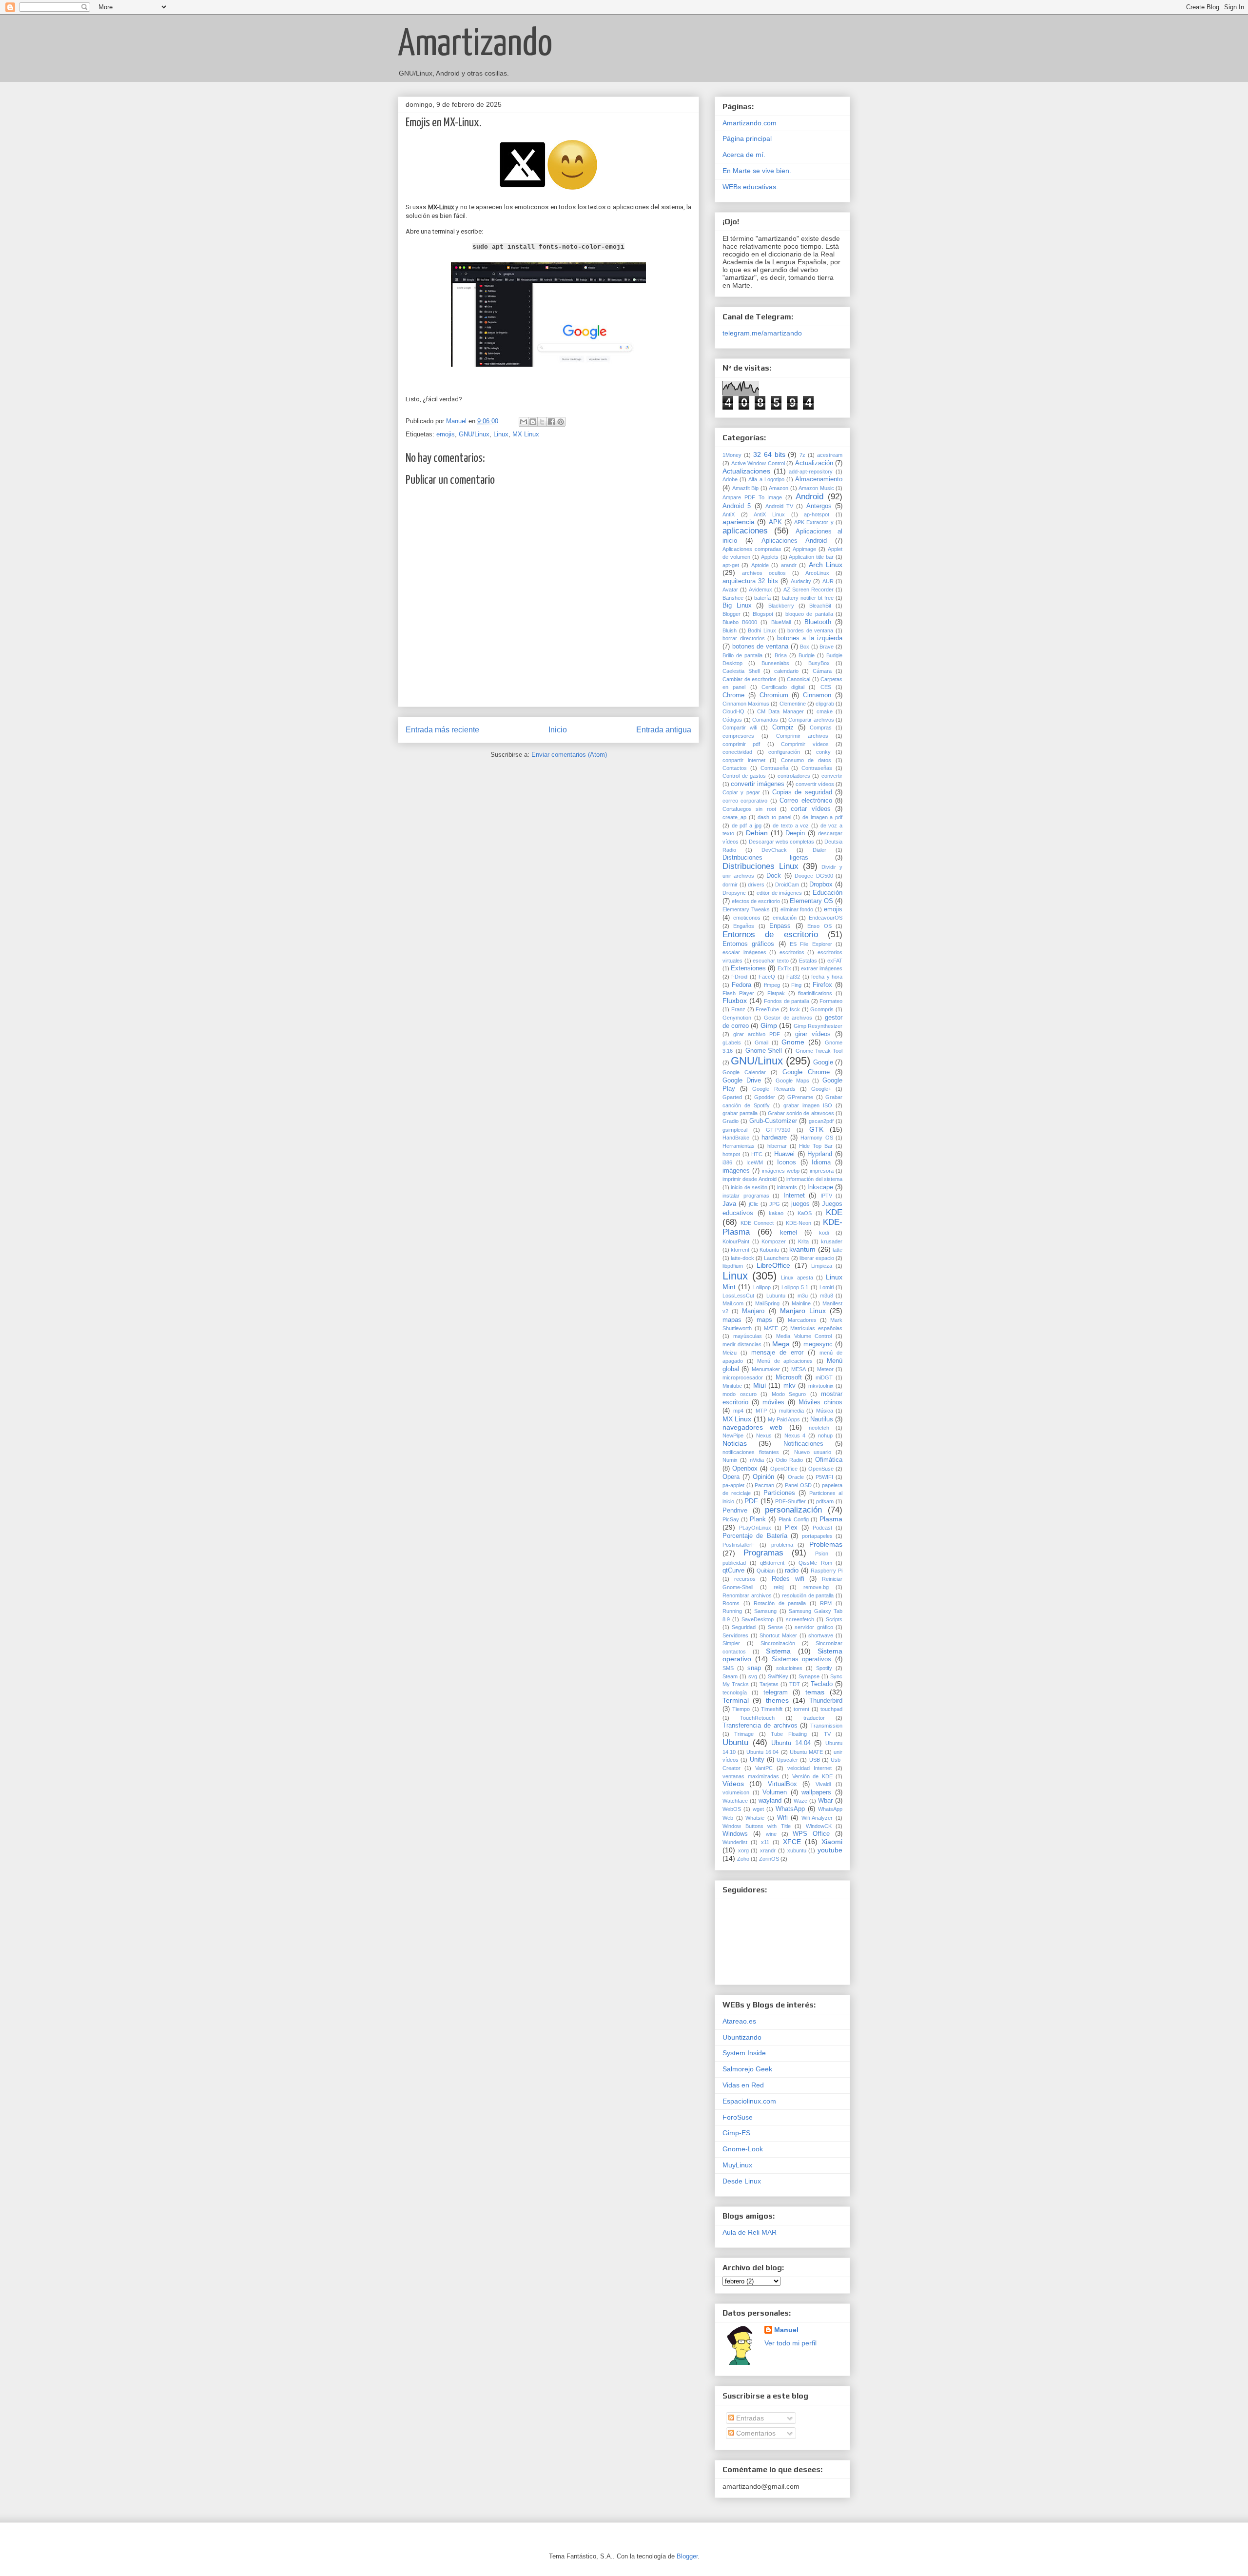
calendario (786, 671)
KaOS (805, 1213)
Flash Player (738, 993)
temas (815, 1692)
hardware (774, 1138)
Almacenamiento (819, 479)
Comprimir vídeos (805, 744)
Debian (757, 833)
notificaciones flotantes (751, 1452)
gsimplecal (735, 1130)
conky (823, 752)
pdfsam (825, 1501)
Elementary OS (811, 901)
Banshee (733, 598)
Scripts (834, 1619)
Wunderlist (735, 1842)
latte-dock (742, 1258)
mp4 (738, 1411)
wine (771, 1834)
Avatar (730, 590)
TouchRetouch (757, 1718)
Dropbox (821, 885)
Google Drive (742, 1081)
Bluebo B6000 (740, 622)
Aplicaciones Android (794, 541)
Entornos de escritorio (770, 934)
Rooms (731, 1603)
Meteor (825, 1369)
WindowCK (819, 1826)
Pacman (764, 1485)
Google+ (821, 1089)
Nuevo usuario (813, 1452)
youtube (830, 1850)
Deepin (795, 833)
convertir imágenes (758, 784)
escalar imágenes (744, 952)
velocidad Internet (809, 1768)
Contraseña (774, 768)
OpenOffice (784, 1469)
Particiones (779, 1493)
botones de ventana (760, 647)
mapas (732, 1320)
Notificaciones (803, 1444)
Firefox (822, 985)
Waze (800, 1801)
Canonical (799, 679)
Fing (796, 985)
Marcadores (802, 1320)
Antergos (819, 506)
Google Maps (792, 1081)
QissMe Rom (815, 1563)
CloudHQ (733, 711)
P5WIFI (824, 1477)
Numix (730, 1460)
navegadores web (752, 1427)
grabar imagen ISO (808, 1105)
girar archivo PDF (757, 1034)
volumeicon (736, 1792)
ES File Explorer (811, 944)
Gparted (732, 1097)
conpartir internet (744, 760)
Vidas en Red (743, 2085)
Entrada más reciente (442, 730)
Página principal (747, 138)
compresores (738, 736)
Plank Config (794, 1519)
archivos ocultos (764, 573)
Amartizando (475, 45)
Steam (730, 1676)
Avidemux (760, 590)
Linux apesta (797, 1278)
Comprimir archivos (802, 736)
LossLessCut (738, 1296)
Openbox (745, 1469)
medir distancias (742, 1344)
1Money (732, 455)
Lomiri (827, 1287)
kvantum (802, 1249)
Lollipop (762, 1287)
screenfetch (800, 1619)
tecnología (735, 1692)
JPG (775, 1204)
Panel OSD (798, 1485)
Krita (803, 1241)
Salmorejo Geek (747, 2069)
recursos (745, 1579)
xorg (743, 1850)
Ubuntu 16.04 (762, 1752)
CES (826, 687)
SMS (728, 1668)
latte (838, 1250)
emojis (446, 434)
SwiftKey (778, 1676)
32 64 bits (769, 454)
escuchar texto (771, 961)
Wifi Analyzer (817, 1818)
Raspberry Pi (827, 1571)
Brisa (781, 655)
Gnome (793, 1042)
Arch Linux (826, 565)
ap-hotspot (817, 514)
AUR (828, 581)
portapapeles (817, 1536)
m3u (803, 1296)
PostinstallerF (739, 1545)
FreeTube (767, 1009)
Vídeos (733, 1784)
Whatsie (755, 1818)
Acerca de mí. (744, 155)
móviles (773, 1402)
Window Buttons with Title (757, 1826)
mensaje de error (777, 1353)
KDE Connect (757, 1223)
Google (823, 1062)
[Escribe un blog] (533, 422)
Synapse (809, 1676)
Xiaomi (832, 1842)
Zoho (743, 1859)
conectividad (737, 752)
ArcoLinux (817, 573)
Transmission (826, 1726)
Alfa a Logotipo (766, 479)
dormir (730, 885)
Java (729, 1204)
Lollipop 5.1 (795, 1287)
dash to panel (774, 817)
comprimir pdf (741, 744)
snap (754, 1668)
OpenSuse (821, 1469)
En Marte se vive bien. (757, 171)
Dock (774, 876)
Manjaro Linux (803, 1311)
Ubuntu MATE (806, 1752)
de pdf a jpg (747, 826)
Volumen (775, 1792)
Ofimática (829, 1460)
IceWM (755, 1162)
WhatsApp (790, 1809)
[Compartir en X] (542, 422)
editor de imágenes (780, 893)
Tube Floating (789, 1734)
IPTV (826, 1196)
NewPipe (733, 1435)
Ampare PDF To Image (752, 497)
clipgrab (825, 704)
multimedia (791, 1411)
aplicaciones (745, 531)
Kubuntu (769, 1250)
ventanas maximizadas (751, 1776)
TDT (795, 1684)
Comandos (765, 720)
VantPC (764, 1768)
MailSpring (767, 1303)
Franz (738, 1009)
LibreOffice (773, 1265)
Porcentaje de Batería (755, 1536)
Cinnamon (817, 695)
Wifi (782, 1818)
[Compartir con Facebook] (551, 422)
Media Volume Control (804, 1336)
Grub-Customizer (773, 1121)
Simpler (731, 1643)
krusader (832, 1241)
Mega (781, 1344)
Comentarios (755, 2433)
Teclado (822, 1684)
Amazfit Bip (746, 488)
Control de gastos (744, 776)
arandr (789, 565)
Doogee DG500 (814, 876)
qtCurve (733, 1571)
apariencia (739, 522)
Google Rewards (774, 1089)
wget (758, 1809)
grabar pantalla (740, 1113)
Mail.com (733, 1303)
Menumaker (766, 1369)
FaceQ (767, 977)
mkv (790, 1386)
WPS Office (811, 1834)
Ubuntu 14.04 (791, 1743)
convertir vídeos (815, 784)
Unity (757, 1760)
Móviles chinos (820, 1402)
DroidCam (787, 885)
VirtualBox (782, 1784)
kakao (776, 1213)
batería (762, 598)
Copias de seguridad (802, 792)
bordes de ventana (810, 630)
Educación (828, 893)
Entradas (749, 2418)
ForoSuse (738, 2117)
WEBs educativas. (750, 187)
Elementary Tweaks (746, 909)
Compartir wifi (740, 728)
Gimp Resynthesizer (818, 1026)
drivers (756, 885)
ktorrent (740, 1250)
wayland (770, 1801)
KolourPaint (736, 1241)
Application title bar (811, 557)
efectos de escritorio (756, 901)
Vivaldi (823, 1784)
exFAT (835, 961)
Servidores (735, 1635)
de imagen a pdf (822, 817)
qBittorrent (772, 1563)
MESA (799, 1369)
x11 (765, 1842)
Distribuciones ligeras (765, 858)
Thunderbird (826, 1701)
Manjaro (753, 1311)
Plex (791, 1528)
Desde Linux (742, 2181)
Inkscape (820, 1187)
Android (809, 497)
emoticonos (747, 918)
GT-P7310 (778, 1130)
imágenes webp (781, 1171)
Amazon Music (816, 488)
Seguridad (744, 1627)
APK (775, 522)
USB (815, 1760)
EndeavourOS (826, 918)
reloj (779, 1587)
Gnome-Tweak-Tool (819, 1051)
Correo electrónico (806, 801)
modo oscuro (740, 1394)
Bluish (730, 630)
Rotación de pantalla (780, 1603)
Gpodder (765, 1097)
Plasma (831, 1519)
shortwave (821, 1635)
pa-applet (733, 1485)
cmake (825, 711)
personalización (793, 1510)
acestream (830, 455)
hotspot (731, 1154)
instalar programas (746, 1196)
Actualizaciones (746, 471)
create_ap (734, 817)
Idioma (821, 1162)
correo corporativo (745, 801)
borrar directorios (744, 638)
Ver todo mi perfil (790, 2343)
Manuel (786, 2330)
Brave (827, 647)
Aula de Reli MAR (750, 2232)
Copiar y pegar (741, 792)
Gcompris (822, 1009)
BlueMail (781, 622)
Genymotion (737, 1018)
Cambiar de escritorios (750, 679)
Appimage (804, 549)
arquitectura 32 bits (750, 581)
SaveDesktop (758, 1619)
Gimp (769, 1025)
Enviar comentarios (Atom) (569, 755)
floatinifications (815, 993)
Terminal (736, 1700)
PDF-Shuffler (790, 1501)
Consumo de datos (806, 760)
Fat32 (793, 977)
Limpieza (822, 1266)
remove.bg (816, 1587)
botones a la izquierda (810, 638)
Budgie (807, 655)
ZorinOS (769, 1859)
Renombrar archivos (747, 1595)
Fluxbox (735, 1001)
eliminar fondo (797, 909)
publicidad (734, 1563)
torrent (801, 1709)
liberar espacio (817, 1258)
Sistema (778, 1651)
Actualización (814, 463)
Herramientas (739, 1146)
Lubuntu (776, 1296)
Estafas (808, 961)
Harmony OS (817, 1138)
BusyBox (819, 663)
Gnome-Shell (764, 1051)
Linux (501, 434)
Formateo (831, 1001)
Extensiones (748, 968)
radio (792, 1571)
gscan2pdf (821, 1121)
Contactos (735, 768)
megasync (818, 1344)
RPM (826, 1603)
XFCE (792, 1842)
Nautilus (822, 1419)
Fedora (741, 985)
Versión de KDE (812, 1776)
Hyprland (820, 1154)
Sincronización (778, 1643)
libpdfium (733, 1266)
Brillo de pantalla (742, 655)
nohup (825, 1435)
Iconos (787, 1162)
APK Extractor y (814, 522)
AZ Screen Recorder (809, 590)
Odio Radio (789, 1460)
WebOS (732, 1809)
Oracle (796, 1477)
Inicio (558, 730)
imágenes (736, 1171)
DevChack (774, 850)
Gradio (731, 1121)
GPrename (800, 1097)
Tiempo (741, 1709)
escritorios (792, 952)
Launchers (777, 1258)
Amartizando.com (750, 123)
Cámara (822, 671)
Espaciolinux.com (749, 2101)
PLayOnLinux (755, 1528)
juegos (800, 1204)
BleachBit (820, 606)
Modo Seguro (789, 1394)
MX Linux (526, 434)
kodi (824, 1233)
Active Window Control (758, 463)
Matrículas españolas (816, 1328)
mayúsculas (748, 1336)
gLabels (732, 1042)
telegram (776, 1692)
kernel (789, 1233)
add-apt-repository (811, 472)
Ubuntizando (742, 2037)
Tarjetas (769, 1684)
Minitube (732, 1386)
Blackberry (781, 606)
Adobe (730, 479)
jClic (754, 1204)
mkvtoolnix (821, 1386)
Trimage (744, 1734)
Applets (770, 557)
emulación (785, 918)
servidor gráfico (814, 1627)
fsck (795, 1009)
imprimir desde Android (750, 1179)
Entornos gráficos (748, 944)
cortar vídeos (810, 809)
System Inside (744, 2053)
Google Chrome (806, 1072)
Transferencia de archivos (760, 1726)
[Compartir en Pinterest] (561, 422)
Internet (794, 1196)
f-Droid (739, 977)
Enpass (780, 926)
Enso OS (819, 926)
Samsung (765, 1611)
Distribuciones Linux (760, 866)
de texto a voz (791, 826)
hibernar (777, 1146)
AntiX (729, 514)
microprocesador (743, 1377)
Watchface (735, 1801)
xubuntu (797, 1850)
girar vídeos (813, 1034)
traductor (814, 1718)
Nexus (764, 1435)
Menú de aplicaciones (785, 1361)
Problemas (826, 1544)
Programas (763, 1553)
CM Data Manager (780, 711)
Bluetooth (818, 622)
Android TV (779, 506)
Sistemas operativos (802, 1659)
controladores (794, 776)
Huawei (784, 1154)
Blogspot (763, 614)
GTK (816, 1129)
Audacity (801, 581)
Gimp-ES (736, 2133)
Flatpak (776, 993)
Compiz (783, 728)
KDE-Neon (799, 1223)
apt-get (731, 565)
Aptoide (760, 565)
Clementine (793, 704)
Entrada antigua (664, 730)
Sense (775, 1627)
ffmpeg (772, 985)
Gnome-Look (743, 2149)
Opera (731, 1477)
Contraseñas (817, 768)
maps (764, 1320)
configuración (784, 752)
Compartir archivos (811, 720)
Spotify (824, 1668)
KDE (834, 1212)
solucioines (789, 1668)
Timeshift (772, 1709)
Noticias (735, 1443)
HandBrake (736, 1138)
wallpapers (816, 1792)
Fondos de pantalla (787, 1001)
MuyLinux (737, 2165)
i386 (727, 1162)
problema (782, 1545)
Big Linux (737, 606)
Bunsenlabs (775, 663)
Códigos (732, 720)
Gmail (761, 1042)
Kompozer (774, 1241)
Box (805, 647)
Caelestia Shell (741, 671)
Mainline (801, 1303)
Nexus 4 (795, 1435)
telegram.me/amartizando (762, 333)
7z (802, 455)
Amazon (779, 488)
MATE (771, 1328)
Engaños (744, 926)
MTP (761, 1411)
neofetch (819, 1428)
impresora (822, 1171)
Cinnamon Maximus (746, 704)
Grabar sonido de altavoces (801, 1113)
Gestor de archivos (788, 1018)
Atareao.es (739, 2021)
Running (732, 1611)
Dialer (819, 850)
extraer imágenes (822, 968)
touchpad (831, 1709)
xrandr (768, 1850)
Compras (821, 728)
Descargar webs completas (782, 842)
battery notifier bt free (808, 598)
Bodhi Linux (762, 630)
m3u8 (827, 1296)
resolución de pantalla (808, 1595)
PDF (751, 1501)
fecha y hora (827, 977)
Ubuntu (735, 1742)
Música (825, 1411)
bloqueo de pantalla (809, 614)
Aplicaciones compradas (752, 549)
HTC (757, 1154)
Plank (758, 1519)
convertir (832, 776)
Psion (822, 1553)
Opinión (763, 1477)
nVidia (757, 1460)
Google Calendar (744, 1072)
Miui (760, 1385)
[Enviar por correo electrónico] (524, 422)
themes (777, 1700)
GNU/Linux (474, 434)
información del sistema (814, 1179)
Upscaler (787, 1760)
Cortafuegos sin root (749, 809)
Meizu (730, 1353)
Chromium (774, 695)
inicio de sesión (749, 1187)
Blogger (731, 614)
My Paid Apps (784, 1419)
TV (827, 1734)
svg (753, 1676)
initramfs (787, 1187)
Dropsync (734, 893)
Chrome (733, 695)
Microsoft (789, 1377)
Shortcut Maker (778, 1635)
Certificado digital (783, 687)
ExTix (784, 968)
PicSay (731, 1519)
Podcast (822, 1528)
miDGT (824, 1377)
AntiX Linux (769, 514)
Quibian (766, 1571)
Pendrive (735, 1511)
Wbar (825, 1801)
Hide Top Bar (816, 1146)
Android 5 (737, 506)
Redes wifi (788, 1579)
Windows (735, 1834)
